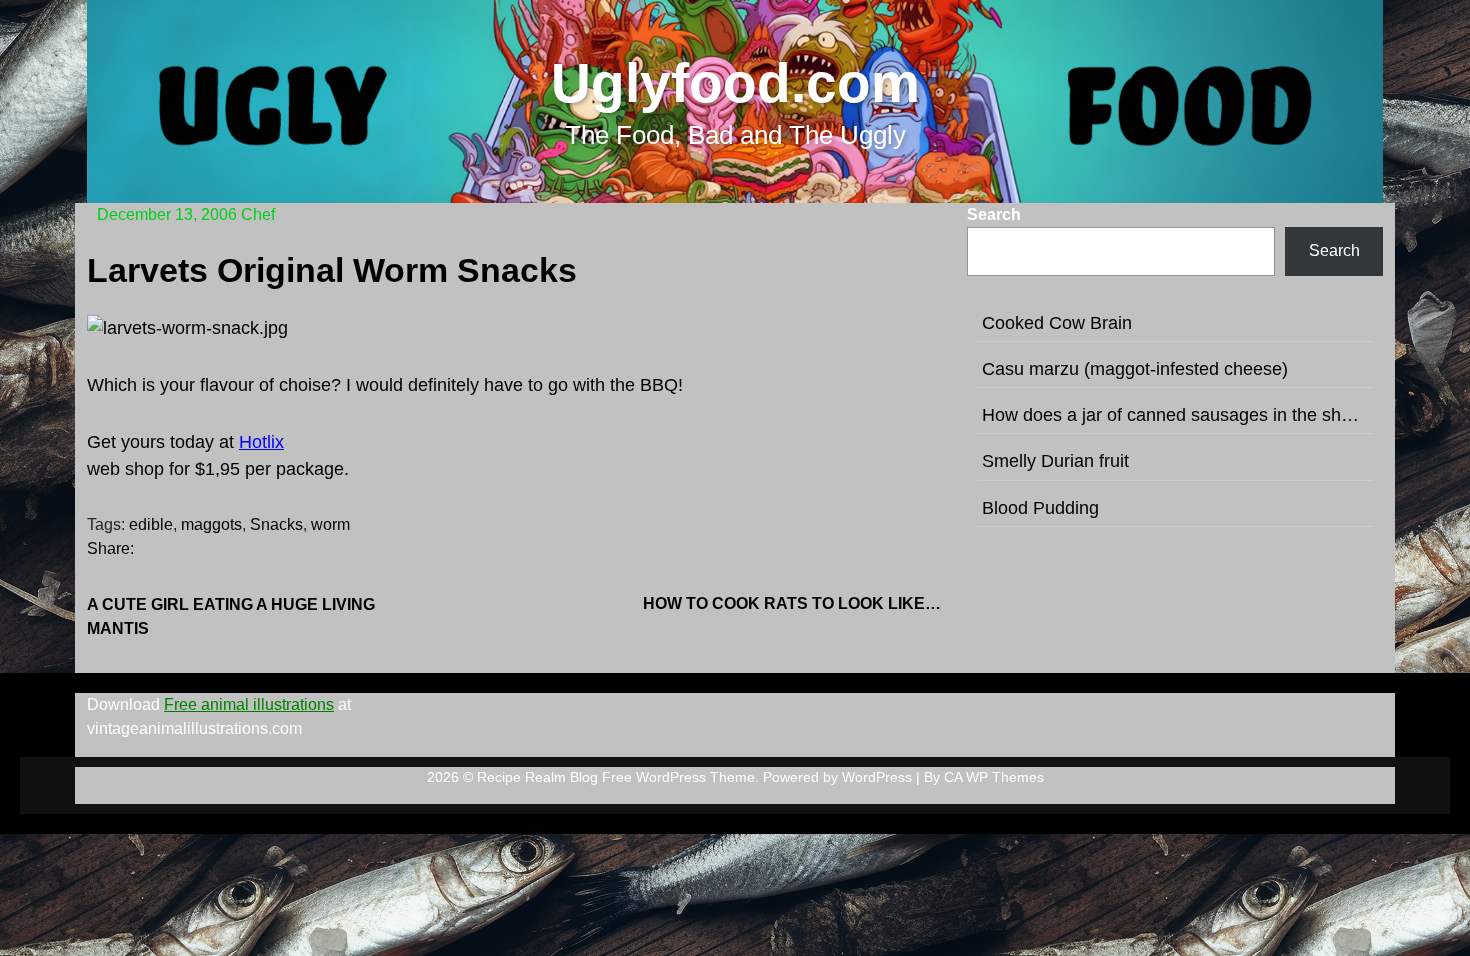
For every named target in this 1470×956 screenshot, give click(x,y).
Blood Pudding (1040, 508)
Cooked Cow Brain (1057, 323)
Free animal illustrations (249, 704)
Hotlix (261, 442)
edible (151, 524)
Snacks (276, 524)
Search (994, 214)
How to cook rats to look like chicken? (793, 603)
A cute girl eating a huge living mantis (231, 616)
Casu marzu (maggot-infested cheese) (1135, 369)
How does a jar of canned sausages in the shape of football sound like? (1175, 415)
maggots (211, 524)
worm (330, 524)
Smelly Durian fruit (1055, 461)
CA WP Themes (994, 777)
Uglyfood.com (735, 83)
